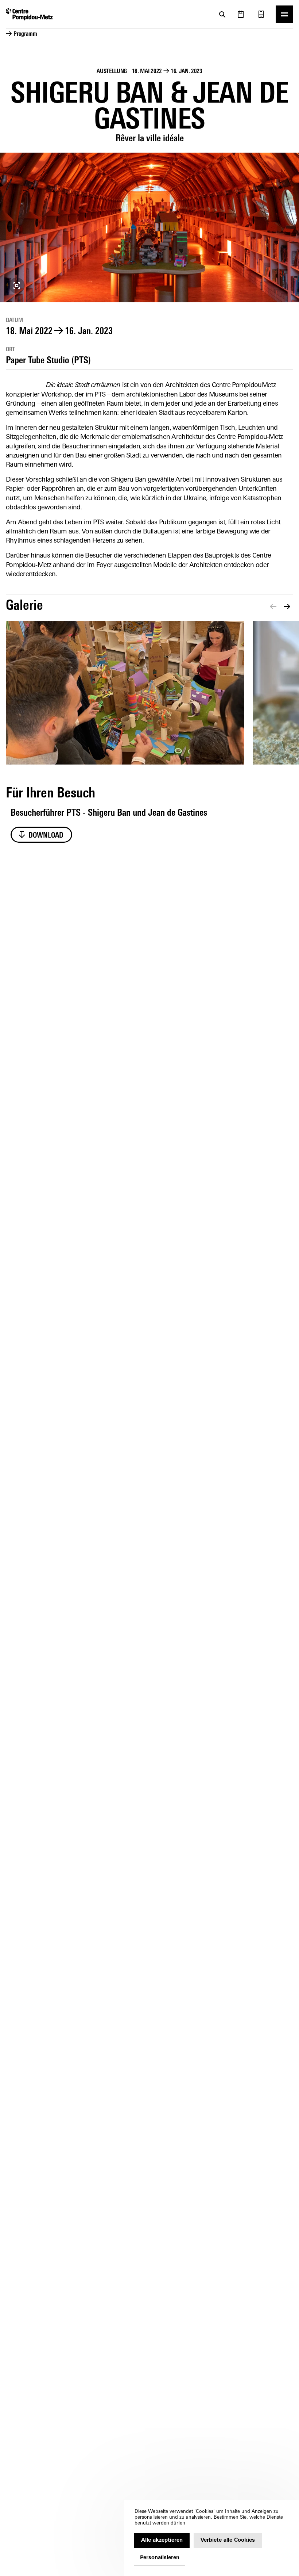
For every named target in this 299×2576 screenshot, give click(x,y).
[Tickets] (261, 14)
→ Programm (22, 34)
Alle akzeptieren (162, 2540)
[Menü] (284, 14)
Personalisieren (160, 2558)
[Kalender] (241, 14)
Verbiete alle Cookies (228, 2540)
